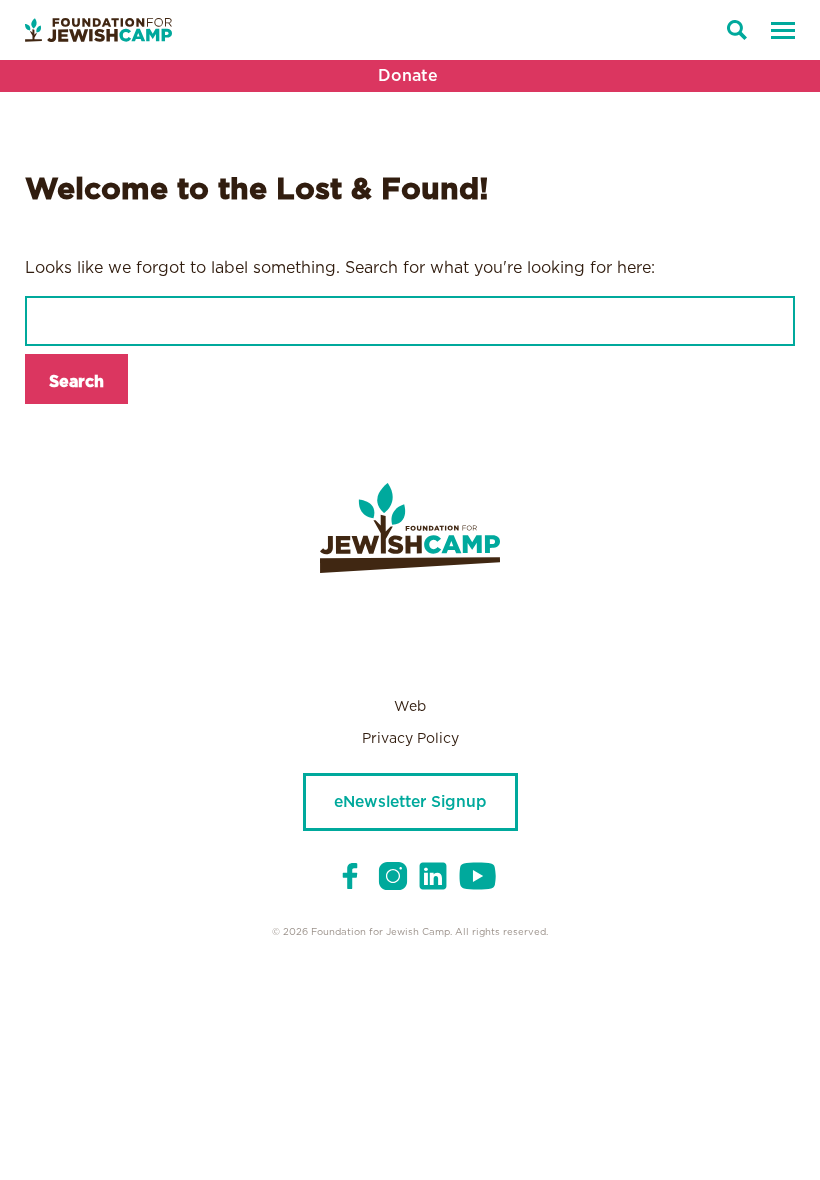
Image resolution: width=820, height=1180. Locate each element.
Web (410, 707)
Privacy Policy (410, 739)
